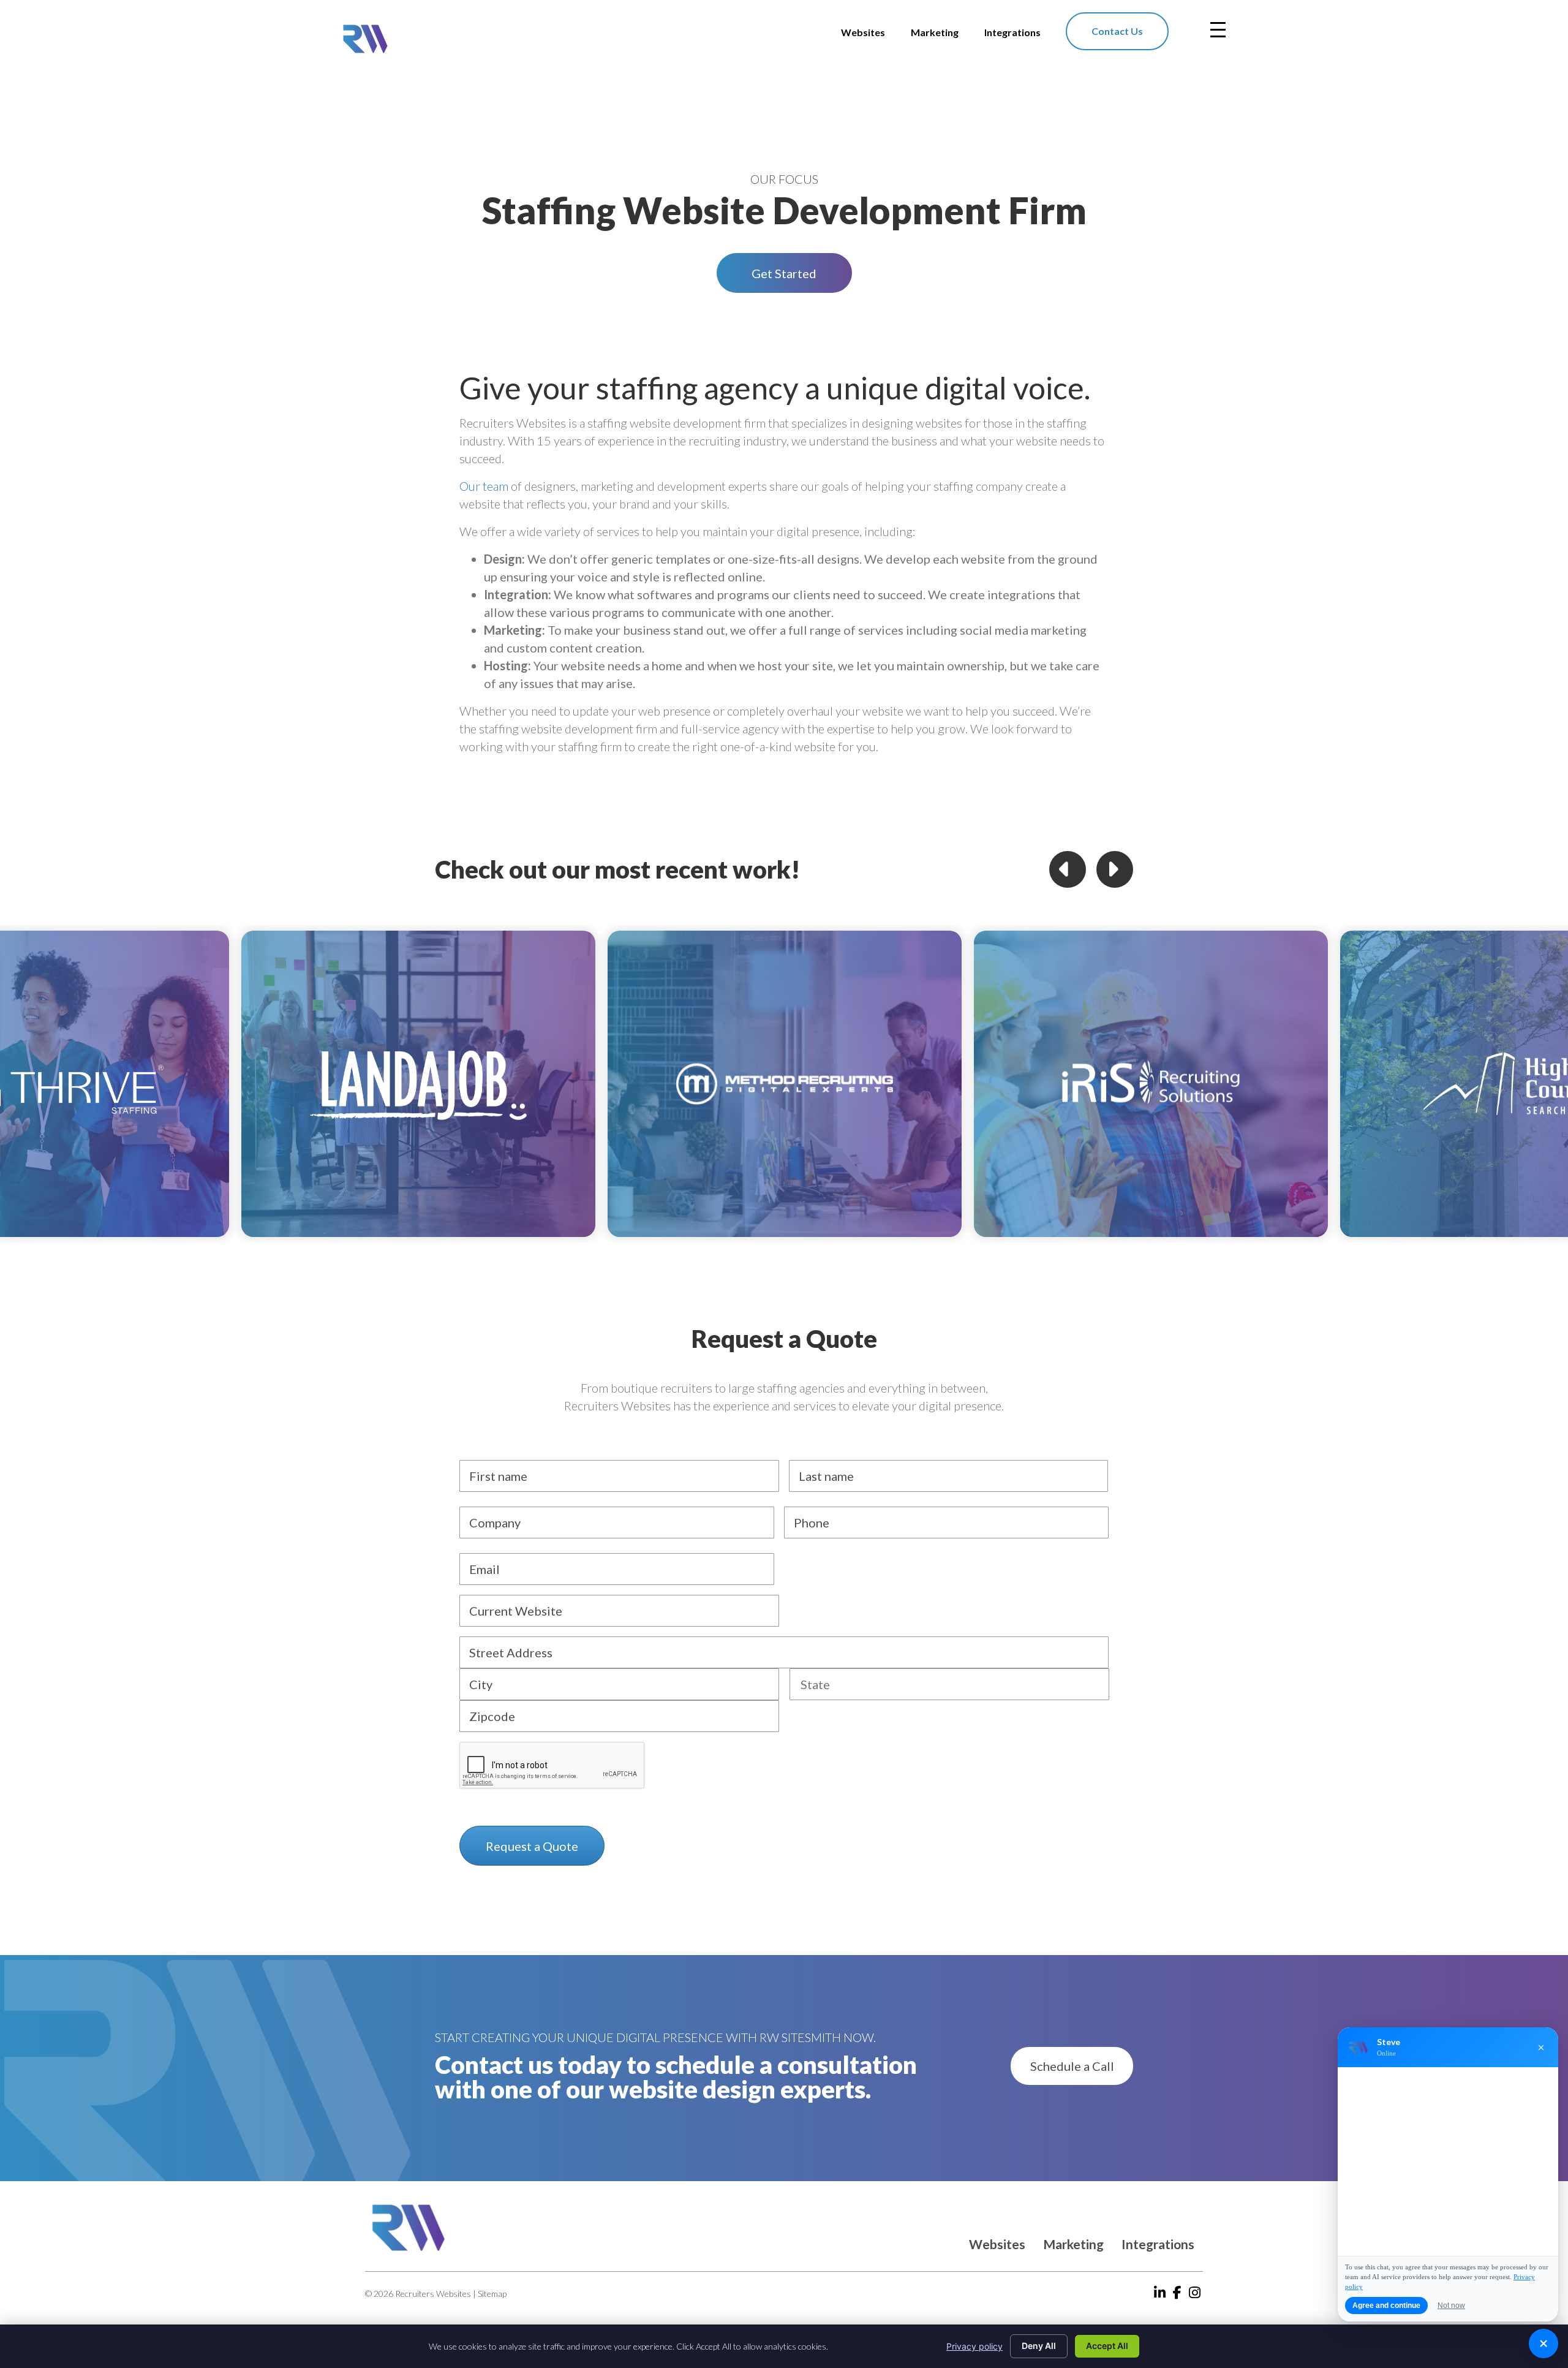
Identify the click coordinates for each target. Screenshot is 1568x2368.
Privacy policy (974, 2346)
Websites (997, 2244)
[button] (784, 273)
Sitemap (492, 2294)
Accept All (1107, 2346)
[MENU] (1218, 30)
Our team (484, 486)
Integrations (1158, 2244)
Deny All (1039, 2346)
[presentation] (552, 1766)
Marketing (1073, 2244)
